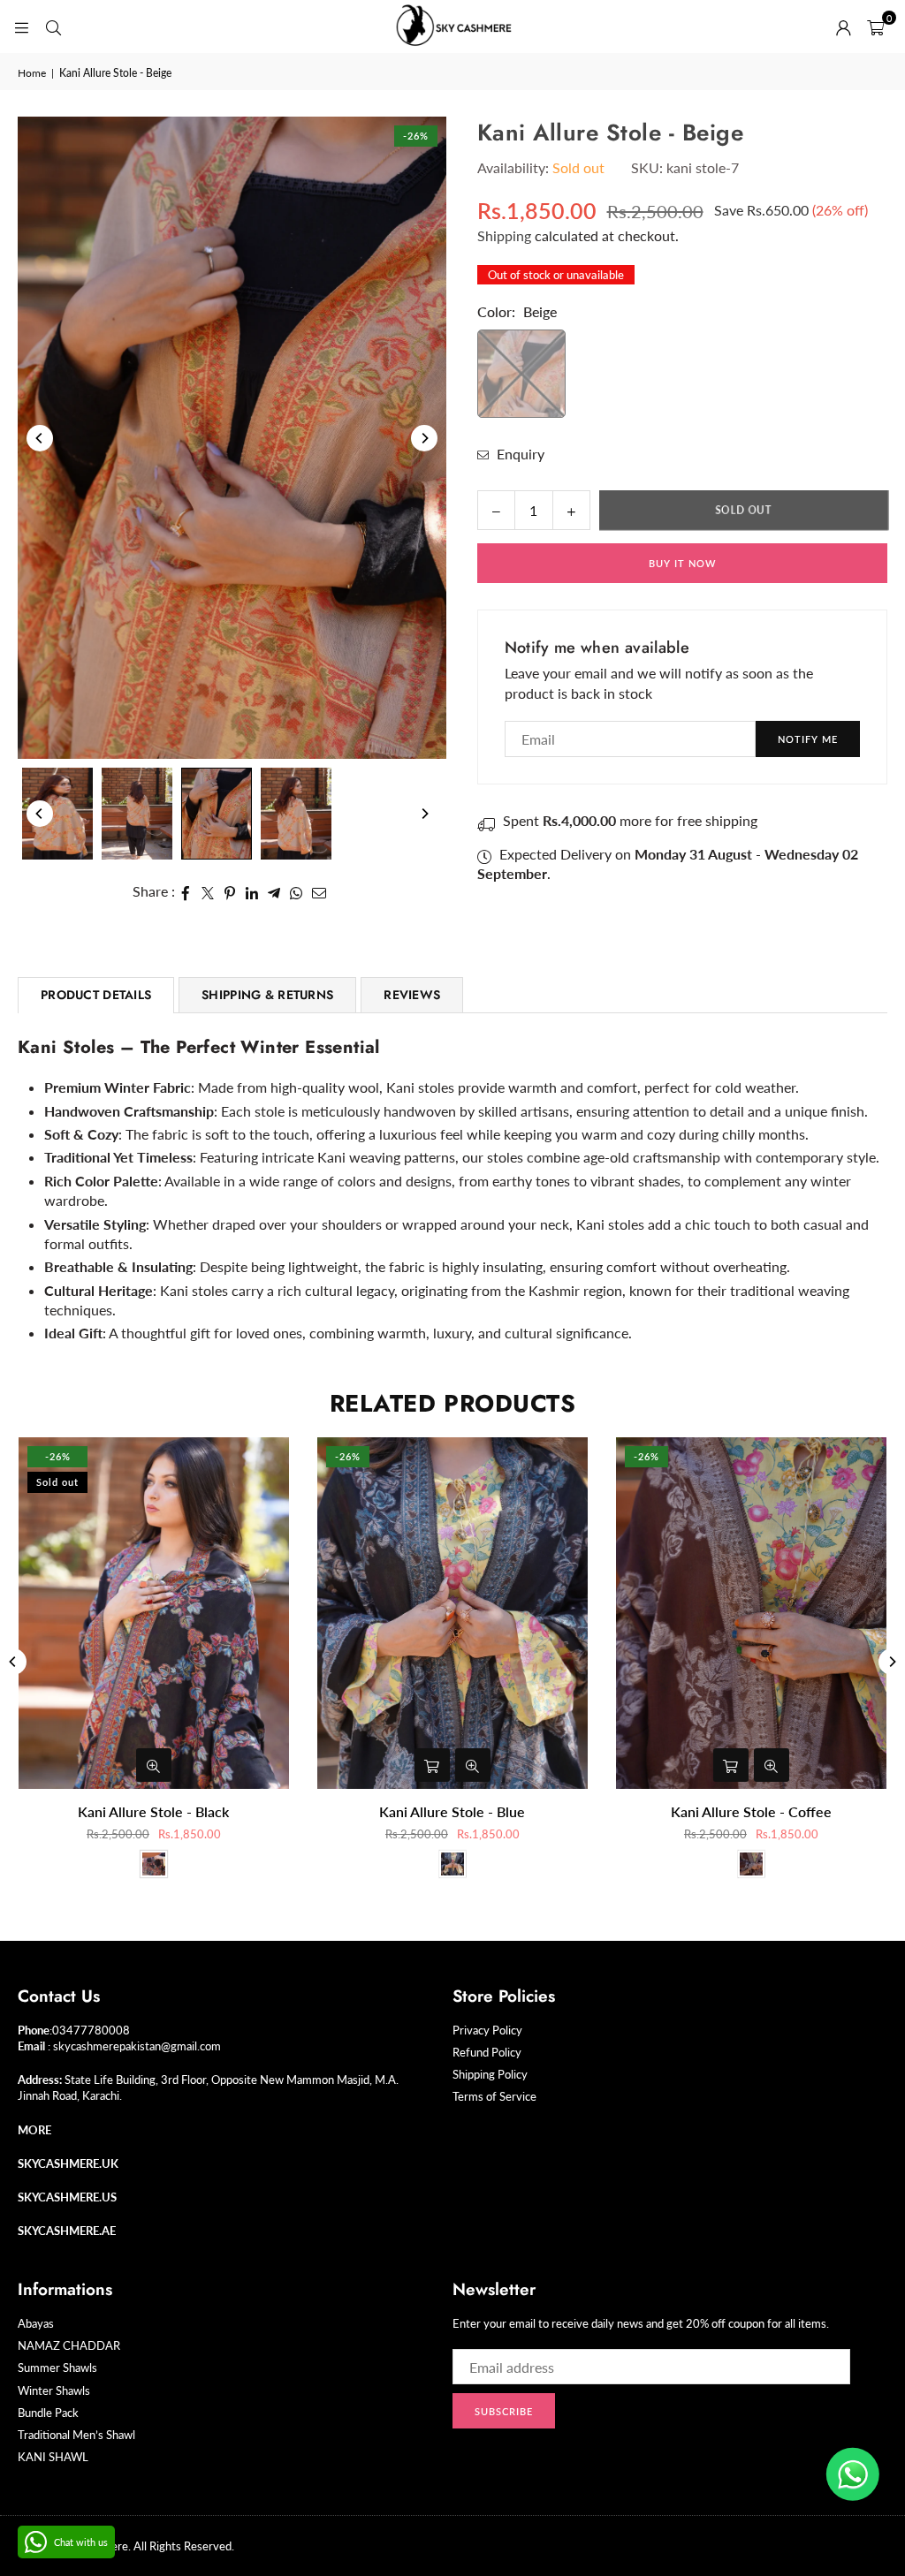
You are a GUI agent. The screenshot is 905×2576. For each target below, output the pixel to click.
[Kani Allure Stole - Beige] (57, 814)
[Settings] (843, 27)
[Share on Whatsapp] (297, 891)
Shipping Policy (490, 2074)
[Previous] (40, 438)
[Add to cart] (432, 1765)
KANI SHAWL (53, 2457)
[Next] (424, 438)
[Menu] (21, 26)
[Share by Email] (319, 891)
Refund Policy (487, 2052)
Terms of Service (494, 2096)
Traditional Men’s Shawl (76, 2435)
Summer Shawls (57, 2368)
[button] (875, 27)
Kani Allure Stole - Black (153, 1811)
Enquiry (519, 454)
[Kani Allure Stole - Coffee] (751, 1613)
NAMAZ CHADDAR (69, 2345)
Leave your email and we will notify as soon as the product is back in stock (659, 682)
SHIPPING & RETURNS (267, 995)
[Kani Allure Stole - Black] (154, 1613)
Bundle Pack (48, 2413)
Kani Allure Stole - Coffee (751, 1811)
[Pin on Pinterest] (230, 891)
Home (32, 73)
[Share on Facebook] (186, 891)
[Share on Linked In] (252, 891)
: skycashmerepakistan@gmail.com (133, 2046)
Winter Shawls (54, 2390)
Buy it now (682, 563)
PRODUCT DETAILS (96, 995)
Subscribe (504, 2411)
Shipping (504, 235)
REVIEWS (412, 995)
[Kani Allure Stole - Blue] (452, 1613)
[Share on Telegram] (274, 891)
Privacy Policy (487, 2030)
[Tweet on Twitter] (208, 891)
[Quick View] (154, 1765)
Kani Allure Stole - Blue (452, 1811)
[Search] (53, 26)
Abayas (36, 2323)
